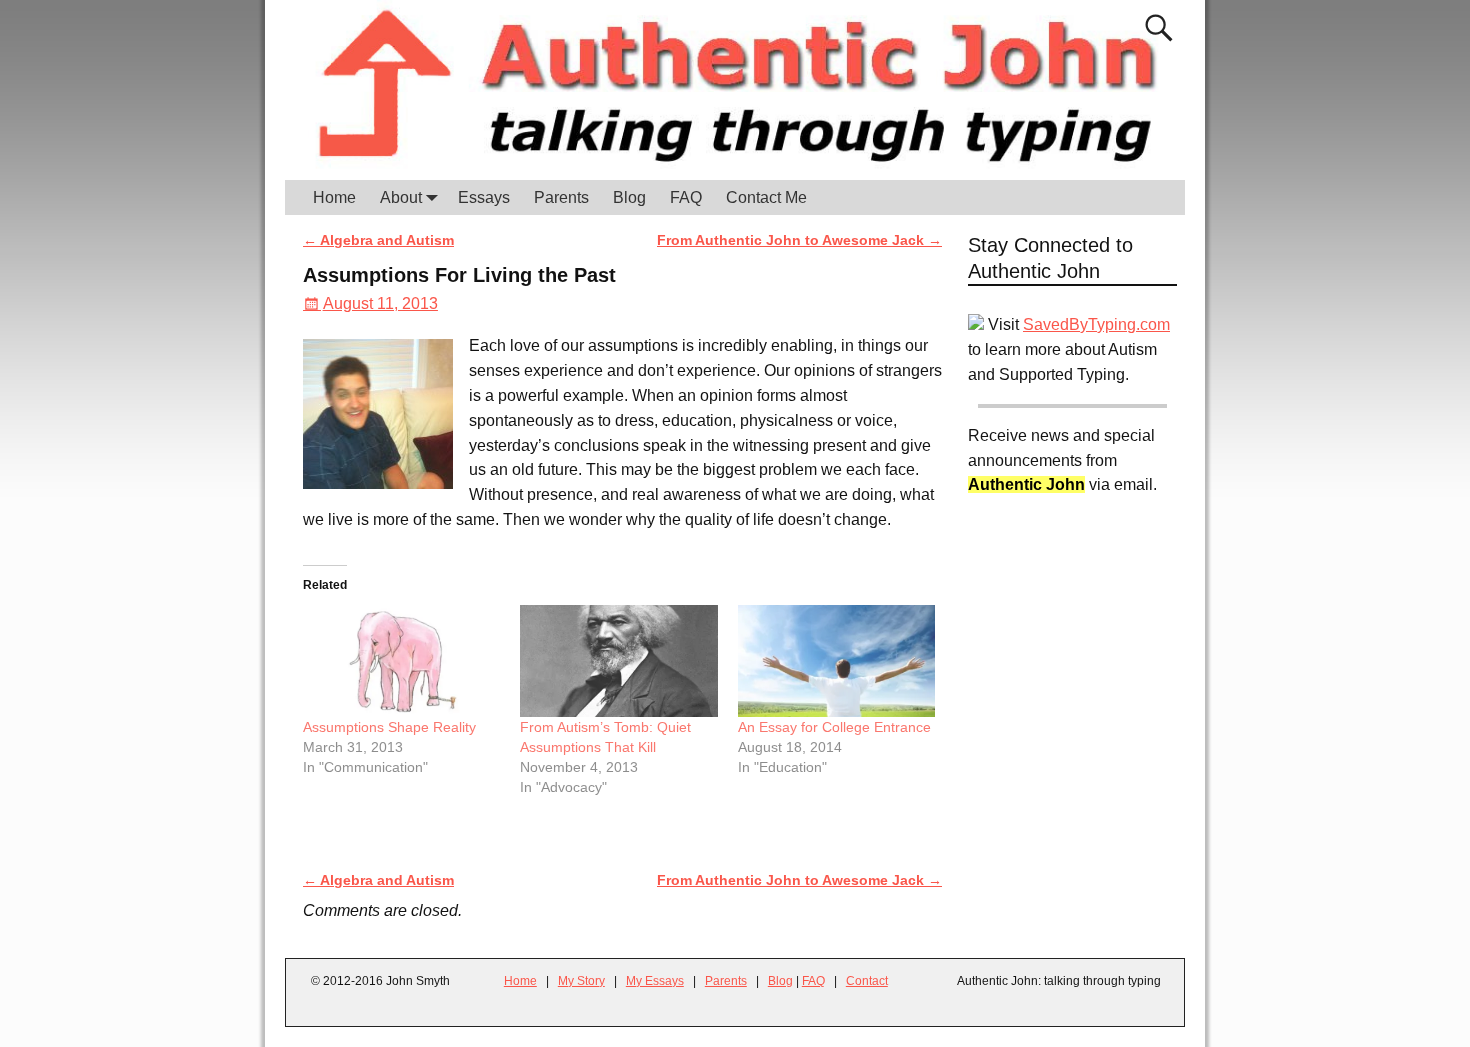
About (401, 197)
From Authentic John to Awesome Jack (799, 240)
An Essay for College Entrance (834, 727)
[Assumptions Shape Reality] (401, 661)
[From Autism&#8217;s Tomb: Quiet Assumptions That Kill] (618, 661)
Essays (484, 197)
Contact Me (766, 197)
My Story (581, 981)
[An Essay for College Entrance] (836, 661)
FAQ (686, 197)
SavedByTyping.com (1096, 324)
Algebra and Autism (378, 240)
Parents (561, 197)
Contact (867, 981)
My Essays (655, 981)
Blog (629, 197)
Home (334, 197)
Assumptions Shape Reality (389, 727)
